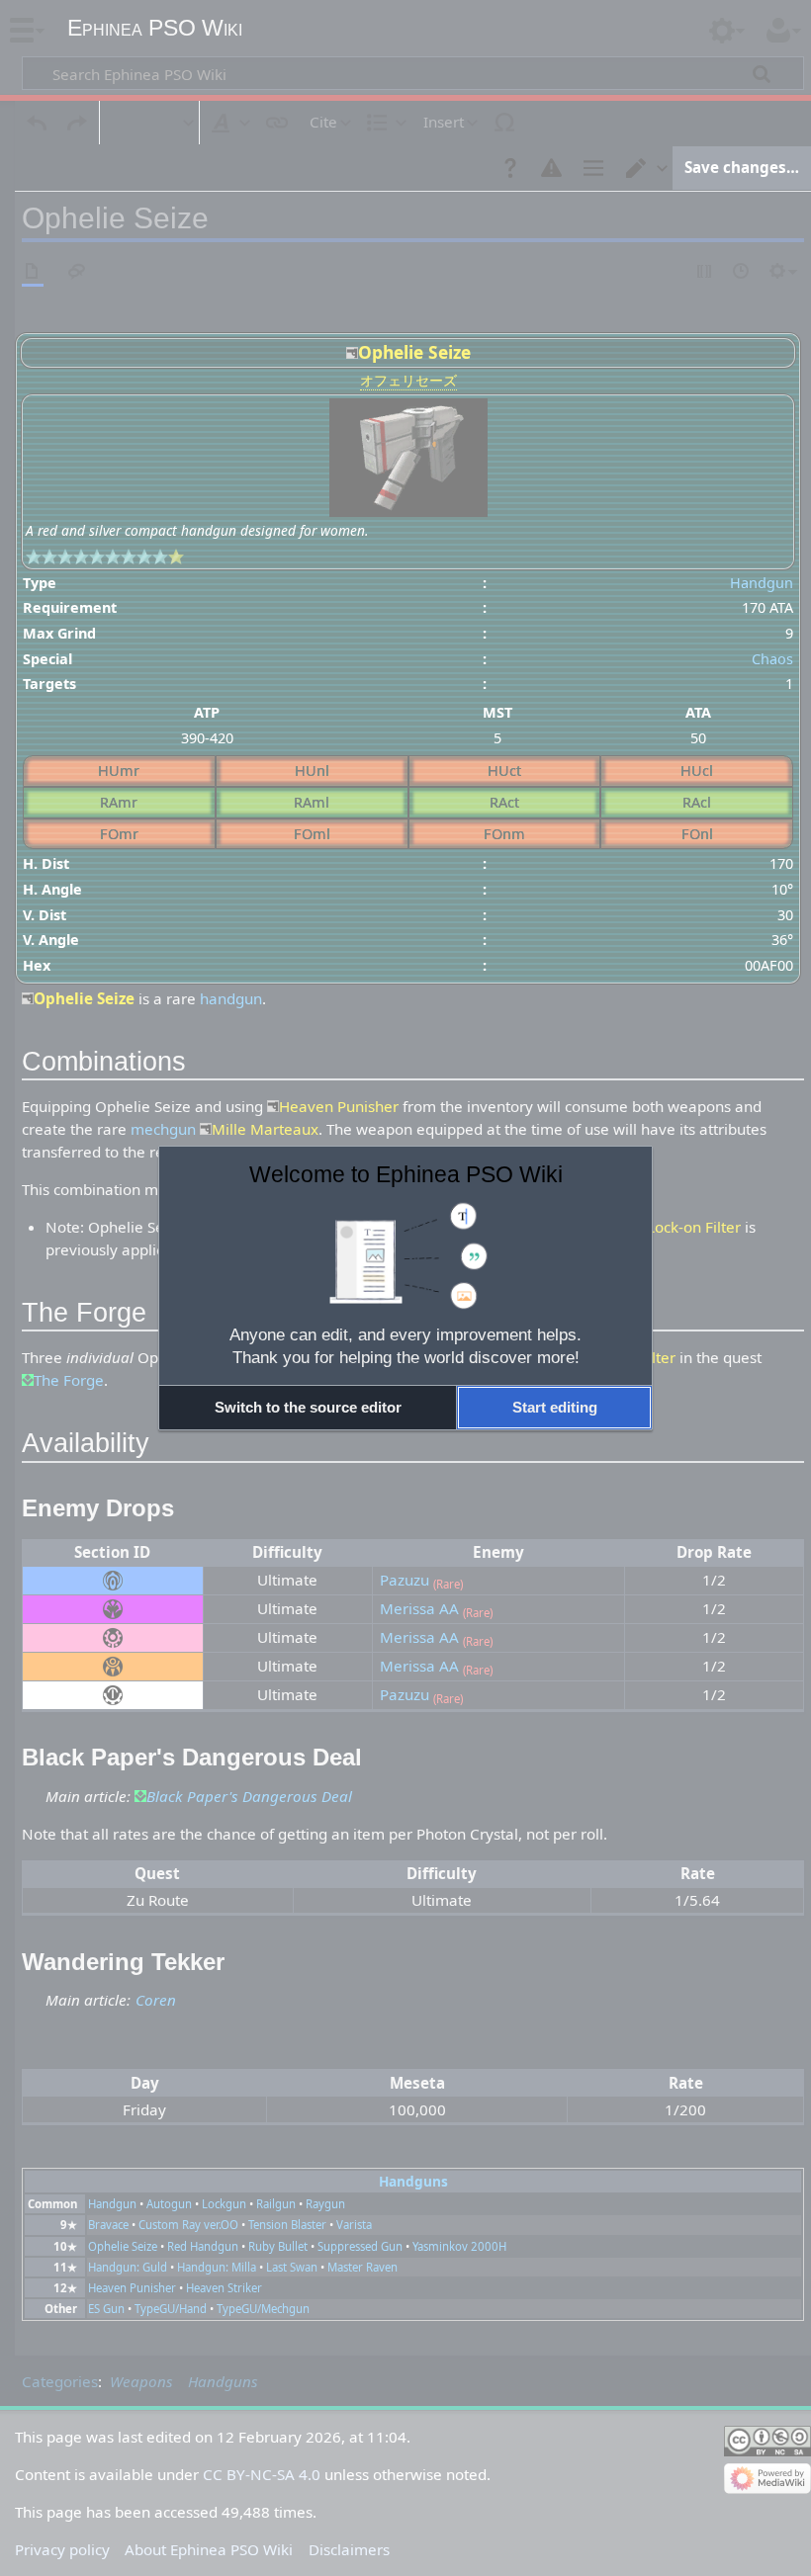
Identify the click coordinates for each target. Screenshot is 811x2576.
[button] (308, 1407)
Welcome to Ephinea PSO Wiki (406, 1174)
